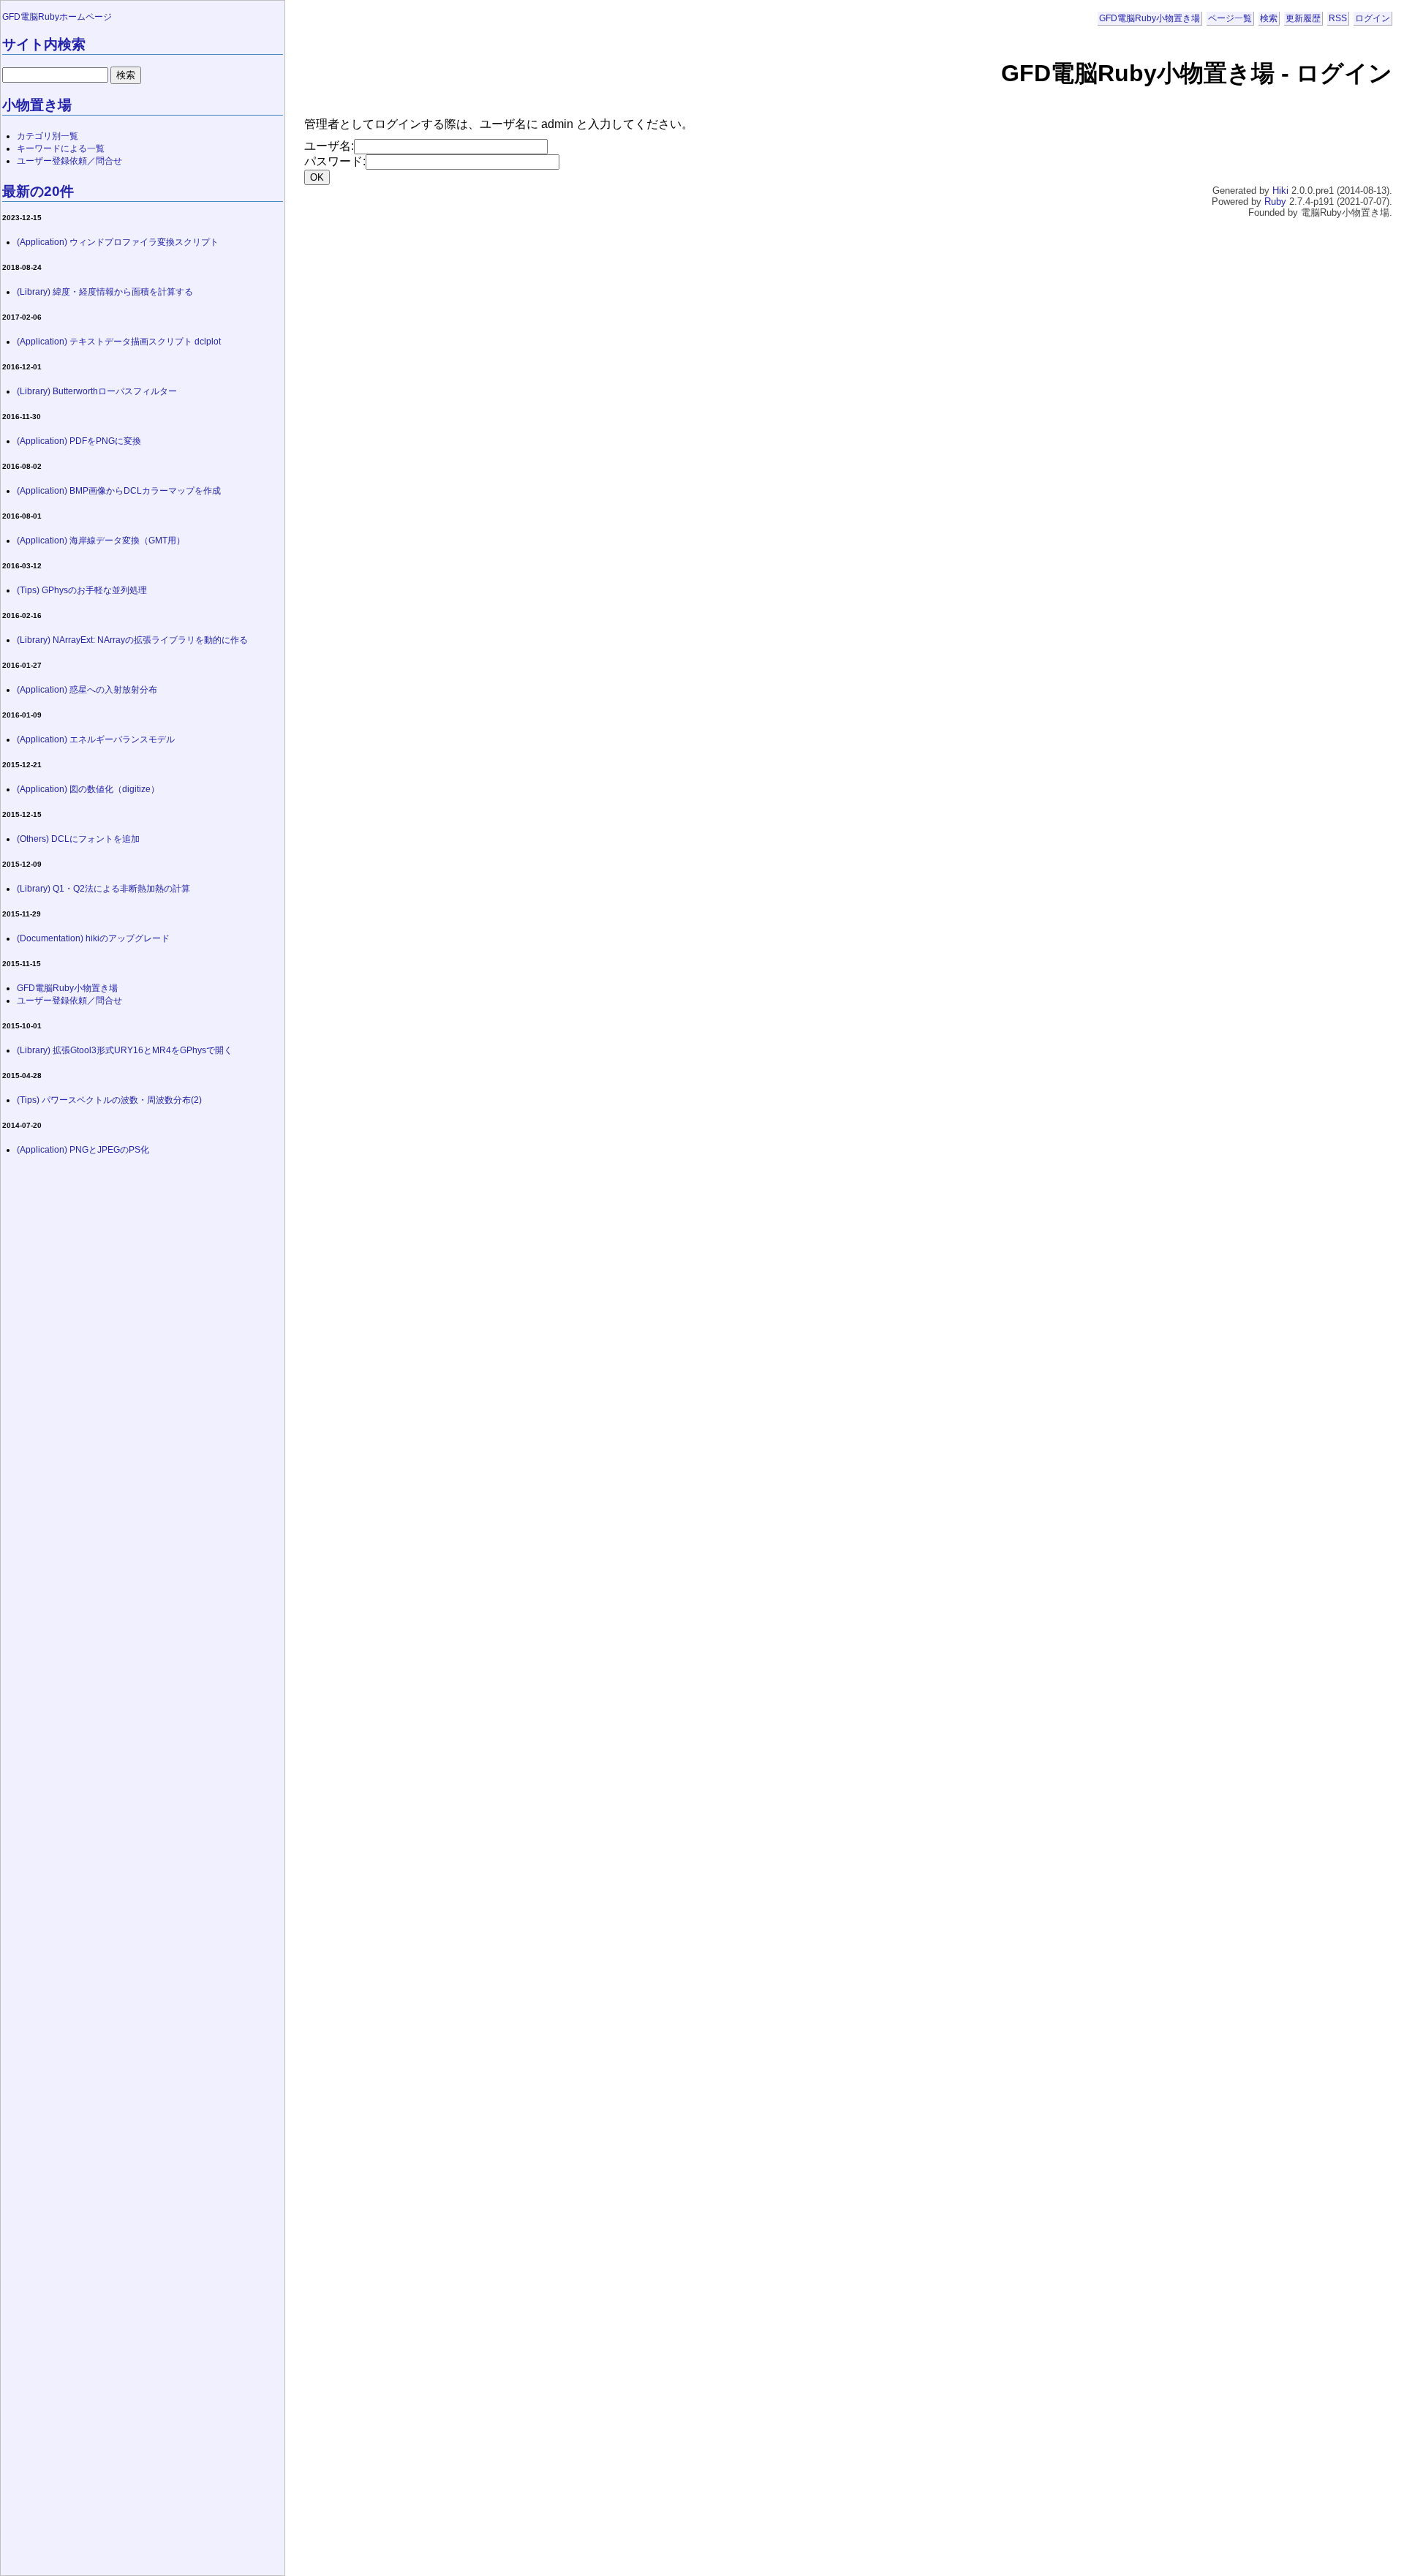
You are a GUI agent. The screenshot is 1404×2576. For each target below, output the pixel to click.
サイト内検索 (44, 44)
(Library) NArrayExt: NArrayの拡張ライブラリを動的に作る (132, 640)
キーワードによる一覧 (61, 148)
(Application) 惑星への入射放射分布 (87, 690)
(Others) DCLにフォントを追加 (78, 839)
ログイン (1373, 18)
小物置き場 (37, 105)
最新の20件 (38, 191)
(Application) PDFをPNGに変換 (79, 441)
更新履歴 (1303, 18)
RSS (1338, 18)
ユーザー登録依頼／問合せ (69, 161)
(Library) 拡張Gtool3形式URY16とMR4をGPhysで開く (125, 1050)
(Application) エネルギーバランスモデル (96, 739)
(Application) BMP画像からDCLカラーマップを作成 (119, 491)
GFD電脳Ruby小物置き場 (1150, 18)
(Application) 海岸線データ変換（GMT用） (101, 541)
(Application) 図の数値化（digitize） (88, 789)
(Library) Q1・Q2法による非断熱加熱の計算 (103, 889)
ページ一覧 (1230, 18)
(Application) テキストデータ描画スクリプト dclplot (119, 342)
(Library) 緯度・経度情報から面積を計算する (105, 292)
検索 (1269, 18)
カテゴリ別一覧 (48, 136)
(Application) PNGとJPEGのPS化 (83, 1150)
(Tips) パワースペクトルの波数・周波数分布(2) (109, 1100)
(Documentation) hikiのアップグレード (93, 938)
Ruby (1275, 202)
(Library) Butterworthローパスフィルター (97, 391)
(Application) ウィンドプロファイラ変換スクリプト (118, 242)
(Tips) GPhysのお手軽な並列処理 (82, 590)
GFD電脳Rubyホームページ (57, 17)
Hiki (1280, 191)
